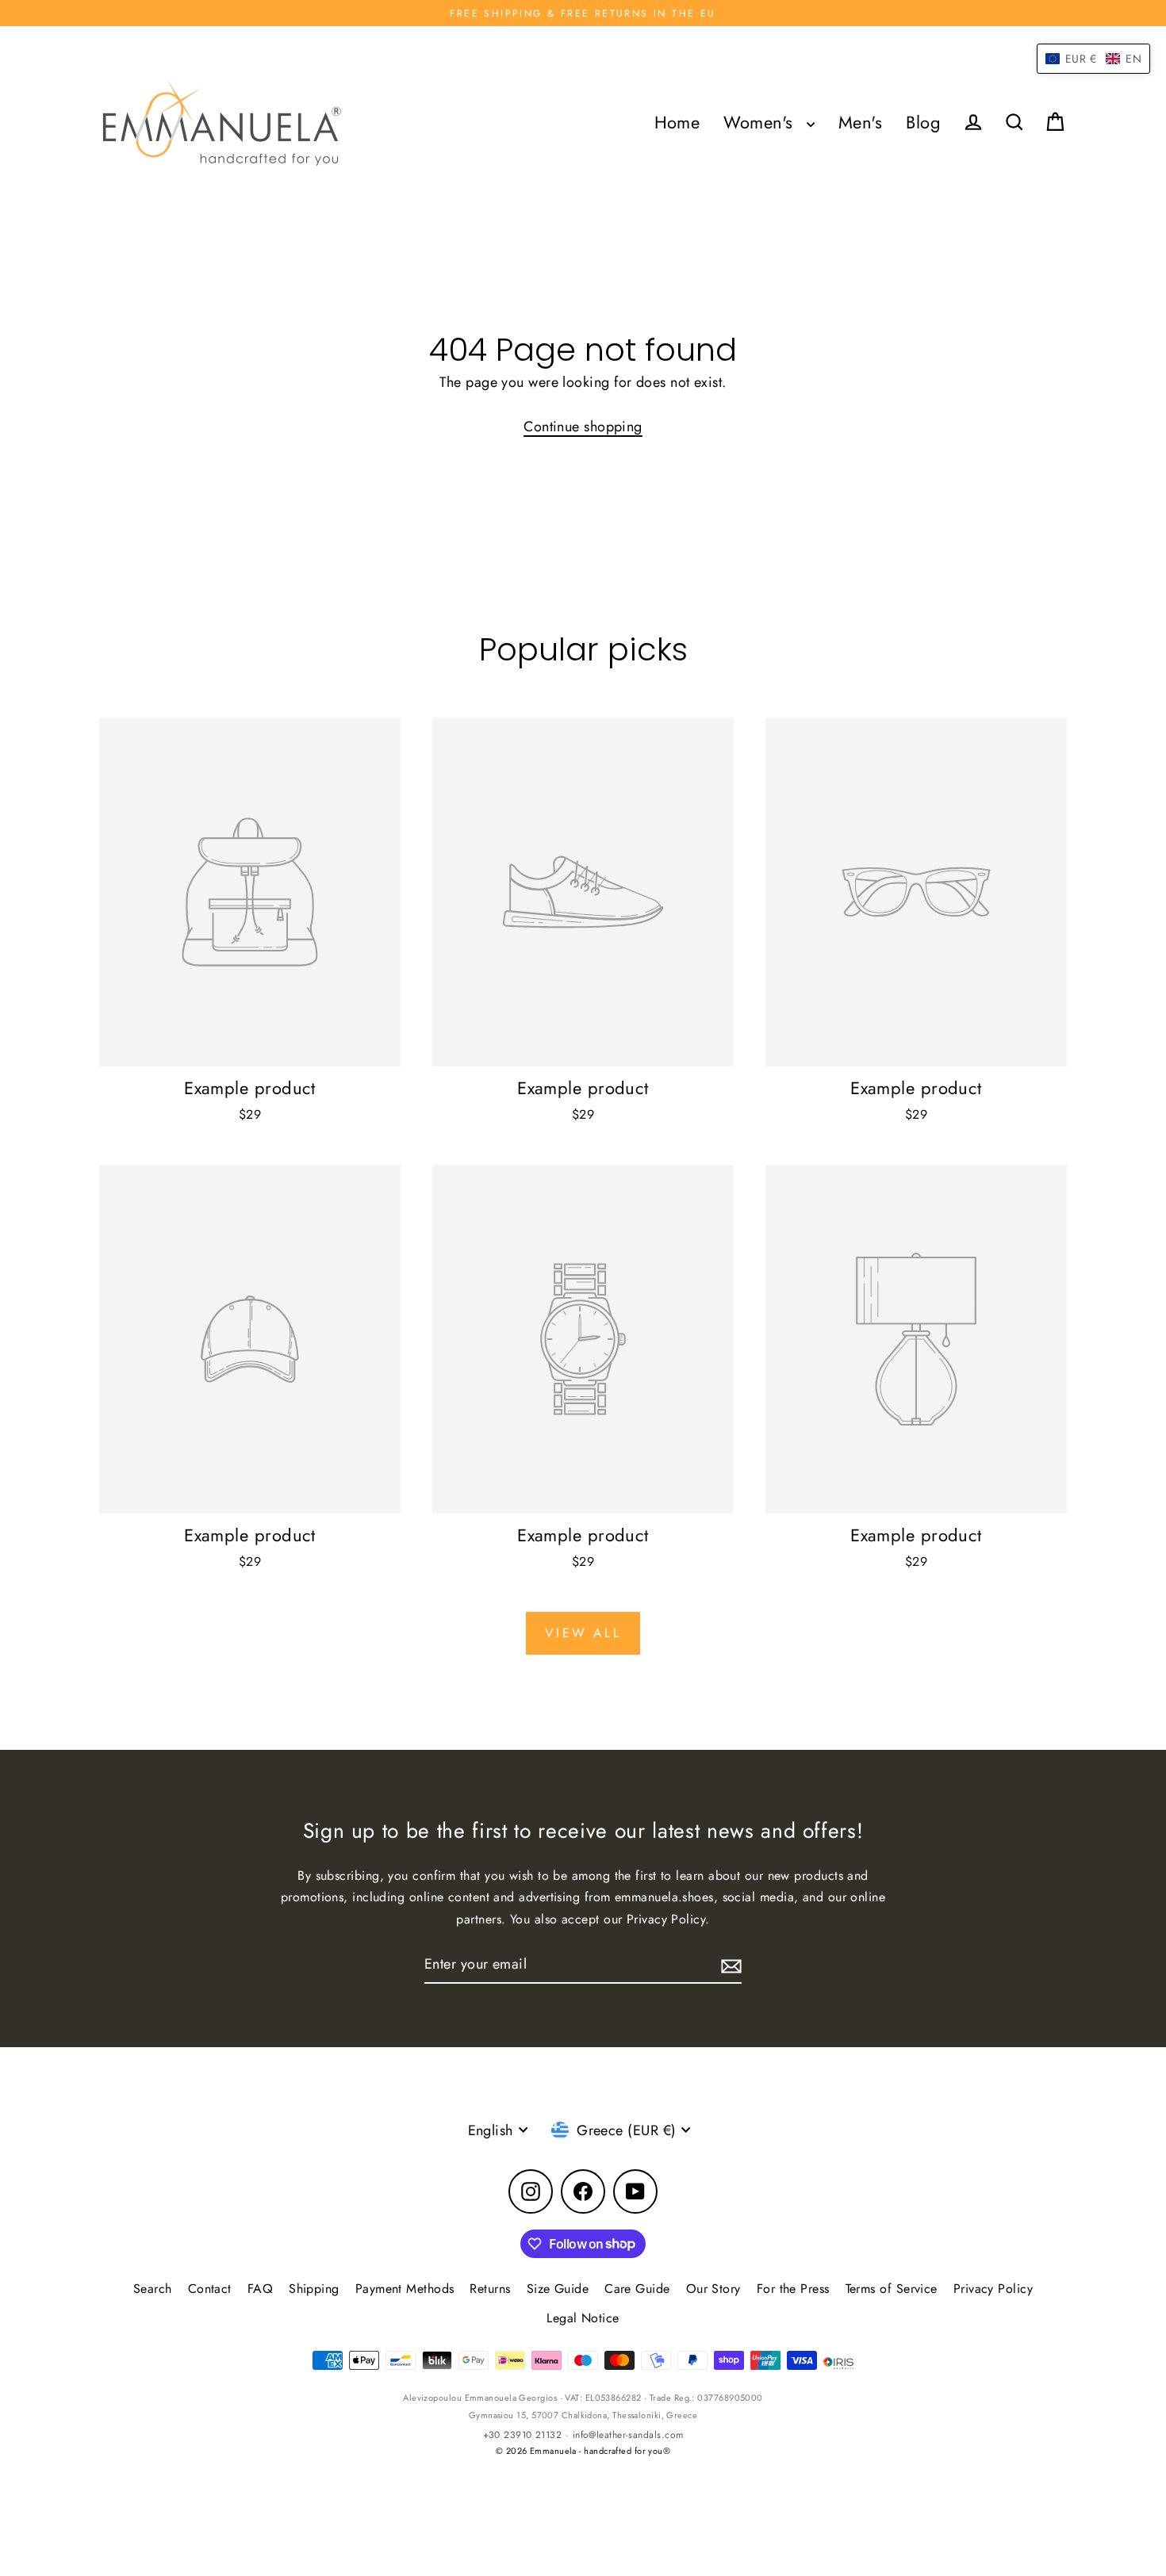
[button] (1093, 59)
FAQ (260, 2289)
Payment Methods (405, 2289)
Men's (860, 122)
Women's (761, 122)
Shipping (314, 2289)
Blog (923, 122)
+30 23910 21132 (523, 2435)
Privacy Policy (993, 2289)
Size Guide (558, 2289)
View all (583, 1633)
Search (153, 2289)
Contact (210, 2289)
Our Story (713, 2289)
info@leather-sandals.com (628, 2435)
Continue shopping (583, 427)
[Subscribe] (729, 1965)
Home (677, 122)
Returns (490, 2289)
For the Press (793, 2289)
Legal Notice (583, 2318)
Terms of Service (892, 2289)
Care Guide (637, 2289)
